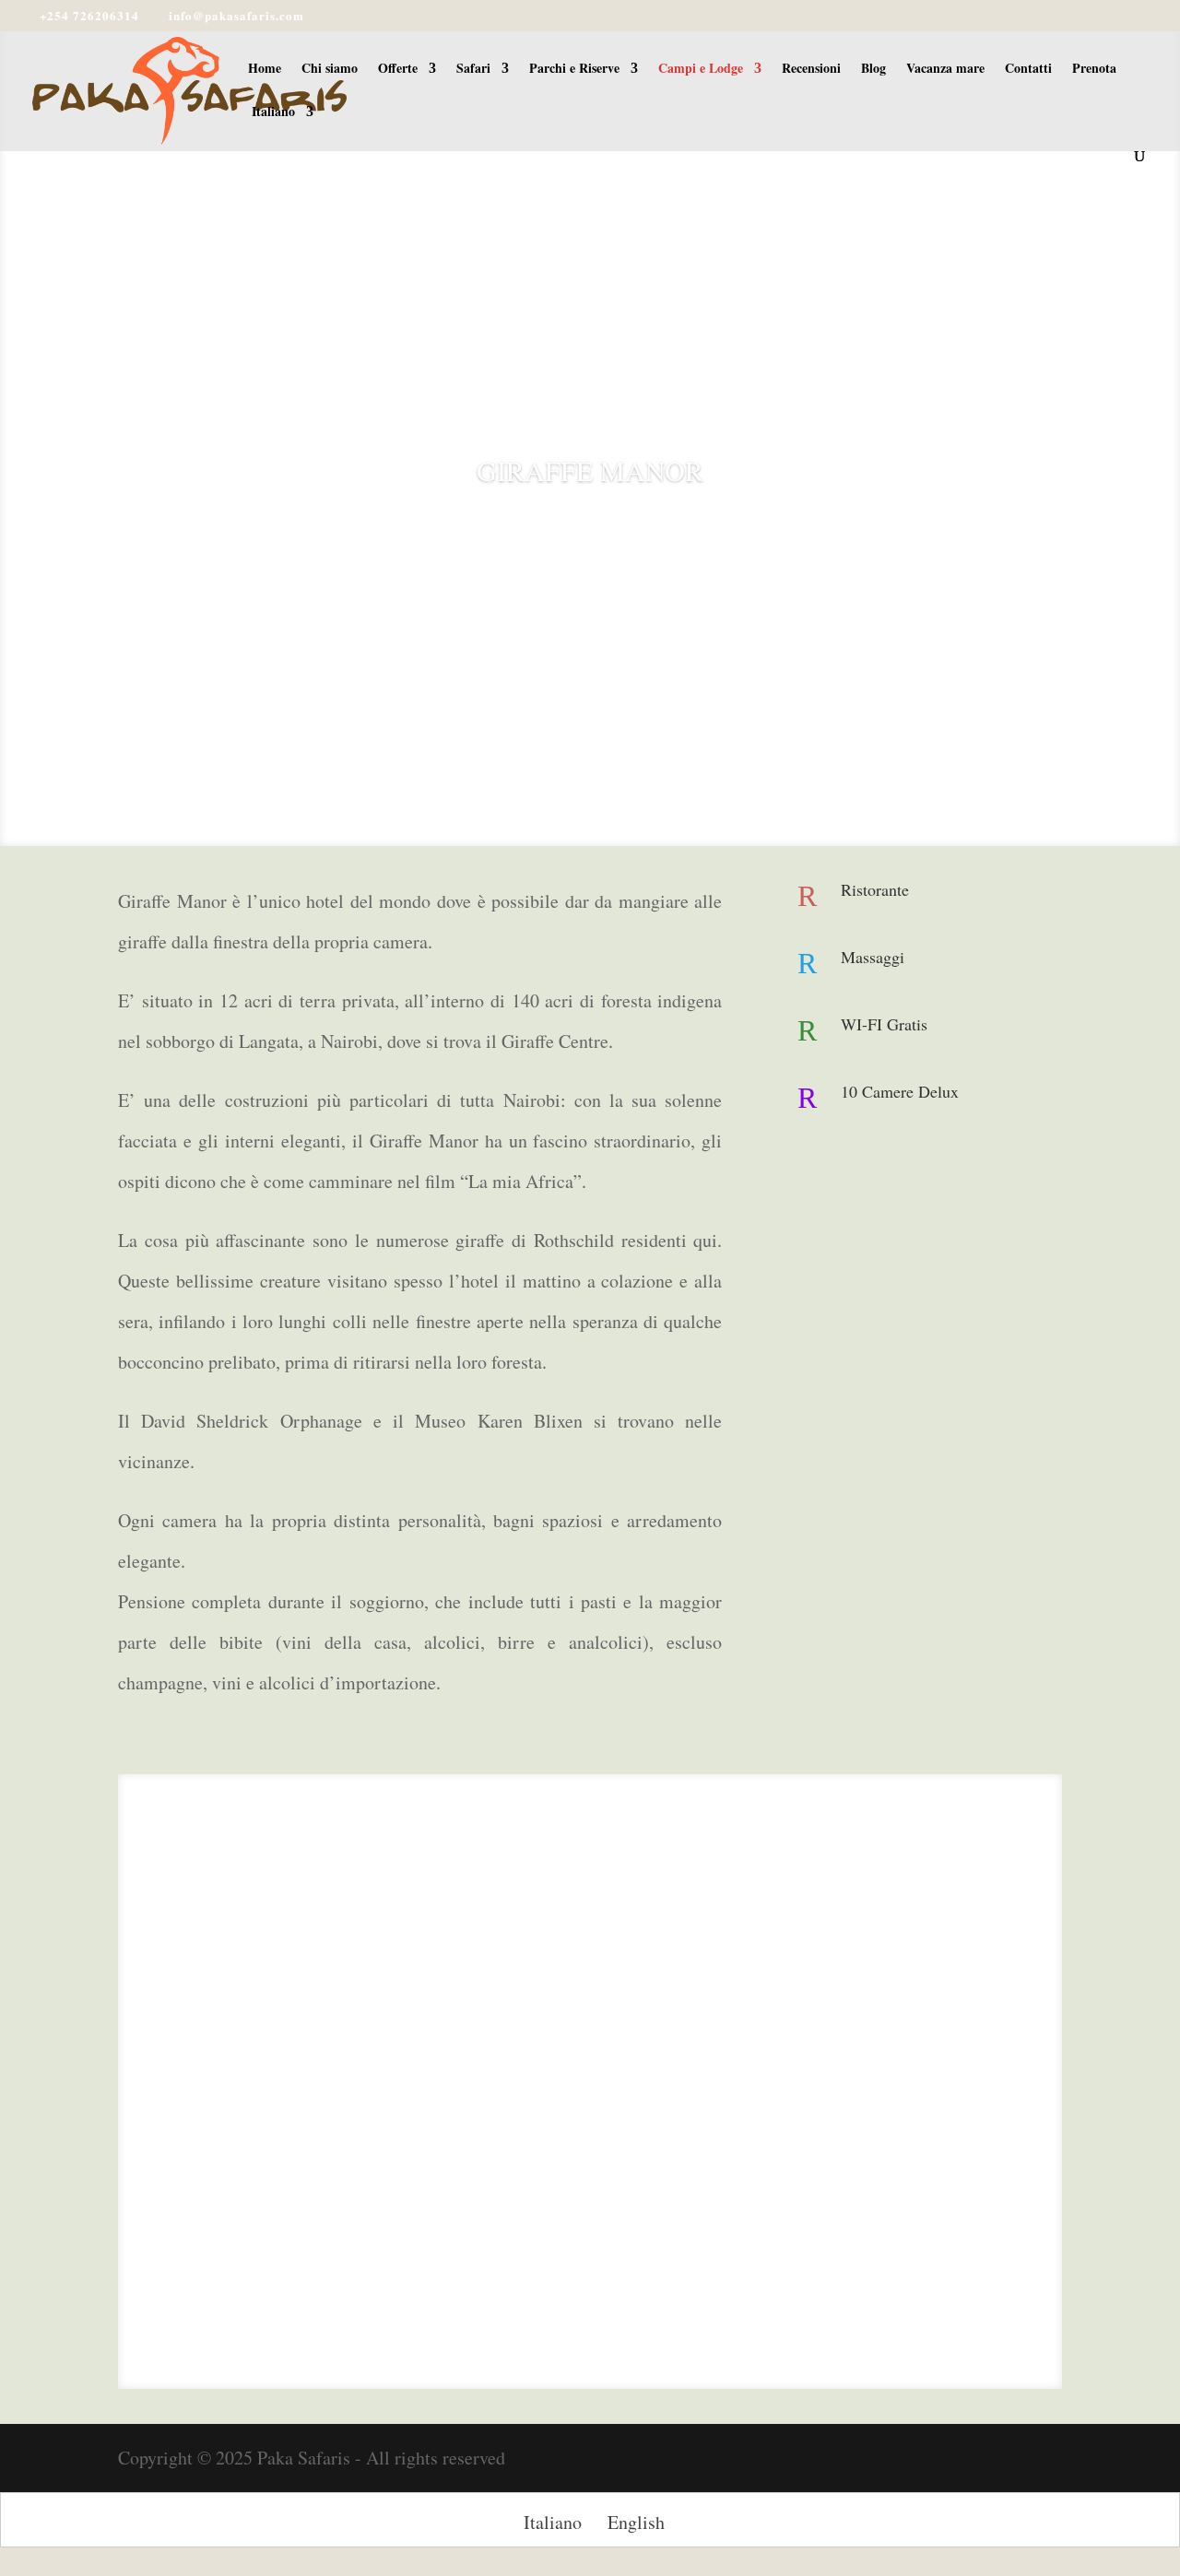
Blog (873, 70)
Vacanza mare (945, 70)
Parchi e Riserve (574, 70)
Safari (473, 70)
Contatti (1028, 70)
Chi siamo (330, 70)
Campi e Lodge (701, 70)
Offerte (398, 70)
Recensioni (811, 70)
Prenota (1094, 70)
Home (265, 70)
